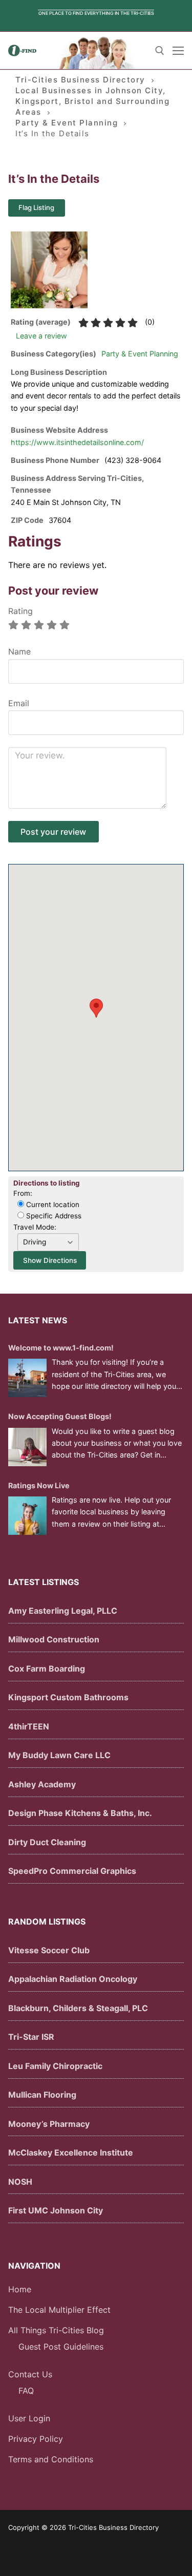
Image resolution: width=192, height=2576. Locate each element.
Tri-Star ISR (31, 2037)
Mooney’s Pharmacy (49, 2124)
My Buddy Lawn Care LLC (59, 1755)
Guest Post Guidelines (61, 2347)
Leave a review (41, 336)
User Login (29, 2418)
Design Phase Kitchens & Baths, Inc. (80, 1813)
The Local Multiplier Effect (59, 2310)
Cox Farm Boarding (47, 1669)
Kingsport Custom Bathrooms (68, 1697)
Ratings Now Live (39, 1485)
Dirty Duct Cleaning (47, 1842)
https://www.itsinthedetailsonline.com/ (77, 442)
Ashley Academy (42, 1784)
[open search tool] (160, 51)
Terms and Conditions (51, 2459)
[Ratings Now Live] (27, 1516)
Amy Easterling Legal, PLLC (63, 1611)
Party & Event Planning (140, 354)
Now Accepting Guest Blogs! (60, 1416)
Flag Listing (36, 207)
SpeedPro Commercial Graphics (72, 1871)
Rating (20, 611)
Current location (52, 1205)
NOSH (20, 2182)
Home (20, 2289)
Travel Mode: (35, 1227)
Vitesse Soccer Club (49, 1950)
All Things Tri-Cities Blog (56, 2330)
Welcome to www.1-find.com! (61, 1348)
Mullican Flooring (42, 2095)
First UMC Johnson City (56, 2210)
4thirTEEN (29, 1726)
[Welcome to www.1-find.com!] (27, 1378)
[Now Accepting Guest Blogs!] (27, 1447)
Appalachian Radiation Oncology (73, 1979)
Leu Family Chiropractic (55, 2066)
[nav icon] (178, 51)
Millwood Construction (54, 1639)
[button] (96, 1008)
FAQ (26, 2391)
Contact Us (30, 2374)
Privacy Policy (36, 2439)
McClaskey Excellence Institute (71, 2152)
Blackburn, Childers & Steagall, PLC (78, 2008)
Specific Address (53, 1216)
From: (23, 1193)
